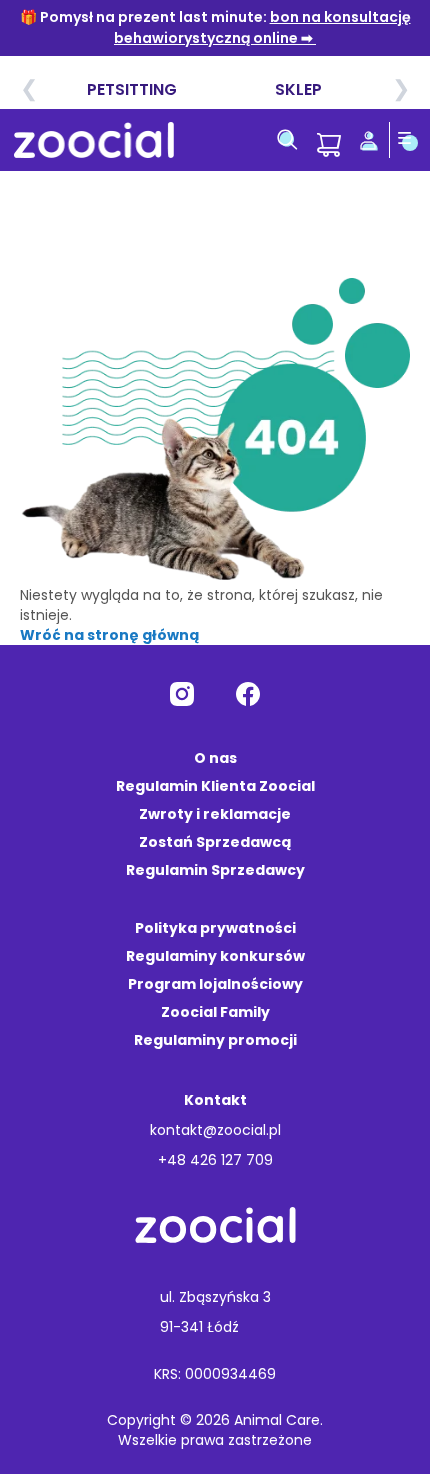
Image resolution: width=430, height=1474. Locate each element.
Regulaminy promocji (215, 1040)
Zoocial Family (215, 1012)
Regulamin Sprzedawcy (215, 870)
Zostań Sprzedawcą (215, 842)
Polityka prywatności (215, 928)
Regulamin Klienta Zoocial (215, 786)
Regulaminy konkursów (215, 956)
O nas (215, 758)
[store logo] (94, 140)
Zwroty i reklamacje (215, 814)
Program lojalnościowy (215, 984)
